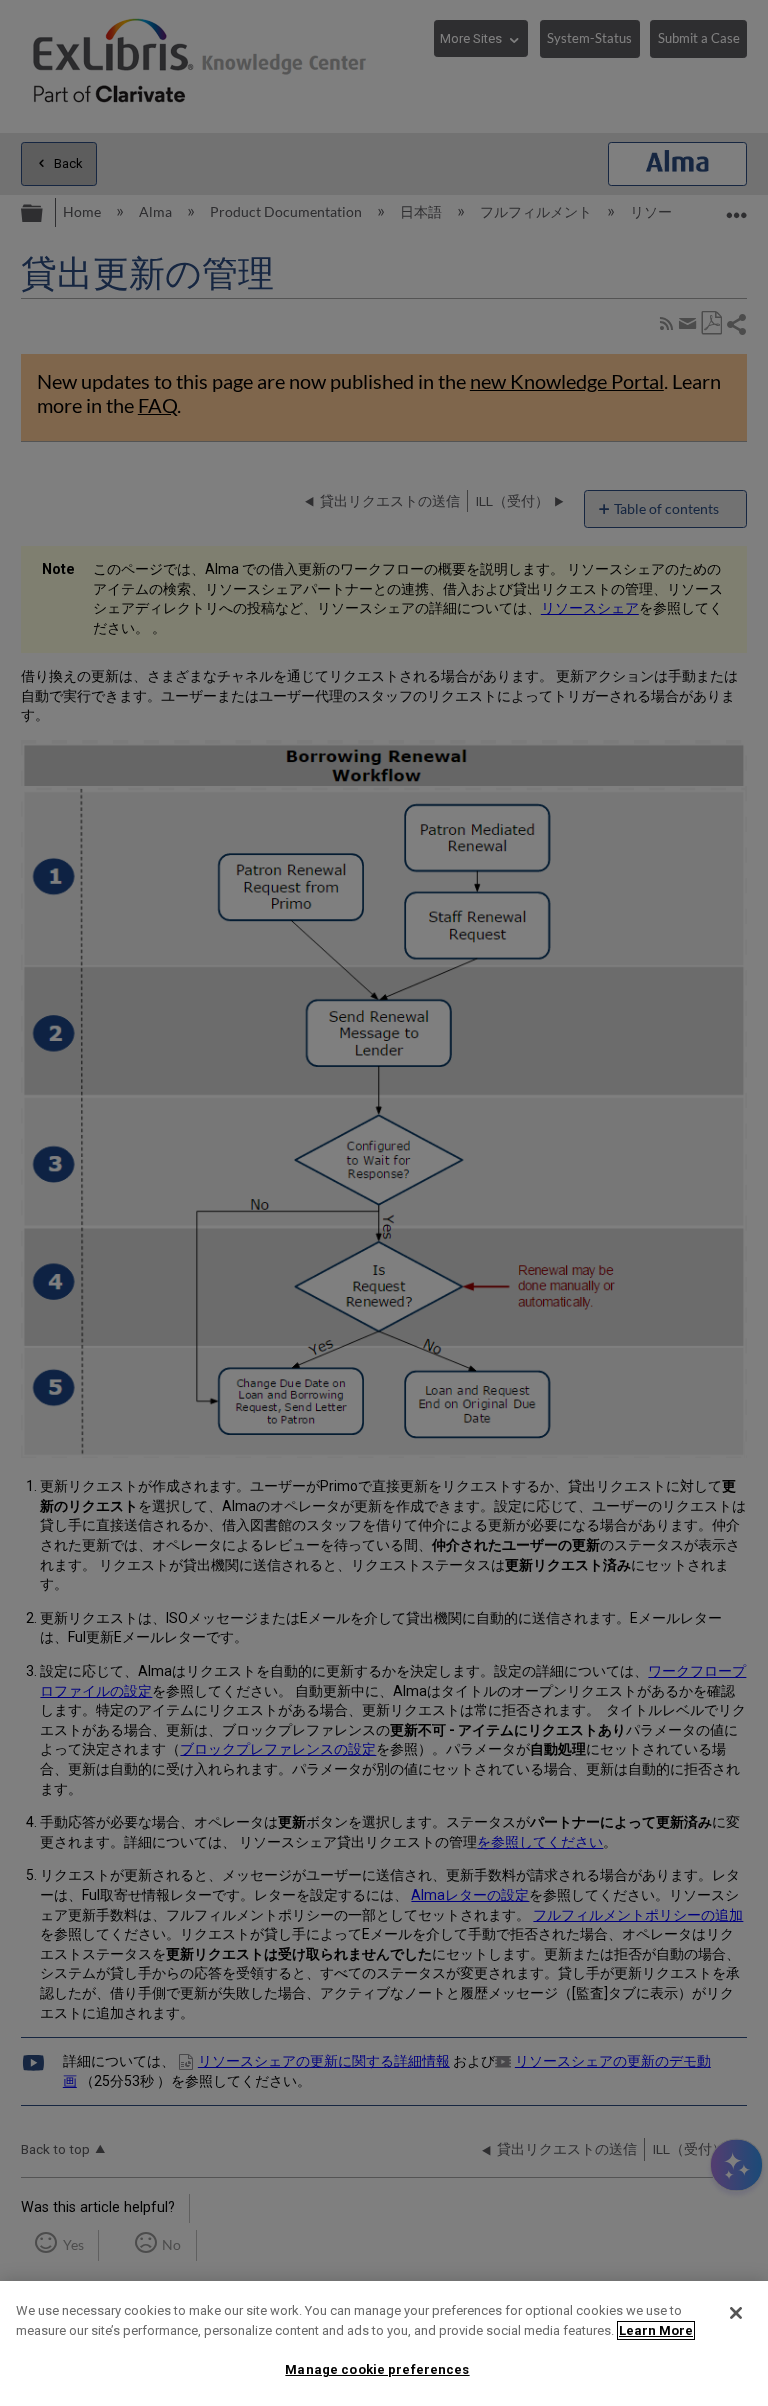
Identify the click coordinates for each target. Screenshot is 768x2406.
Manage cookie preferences (377, 2369)
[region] (384, 2343)
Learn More (656, 2330)
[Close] (736, 2313)
